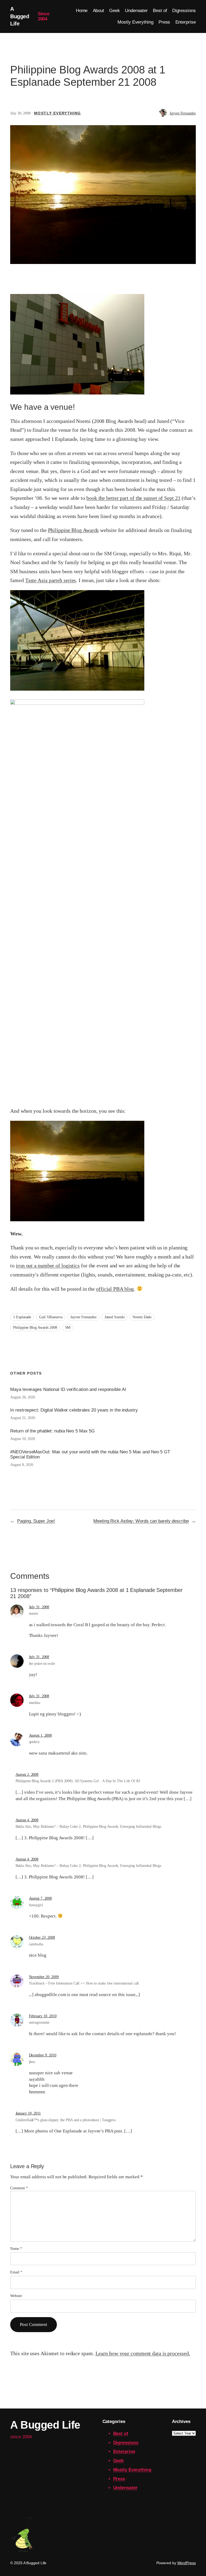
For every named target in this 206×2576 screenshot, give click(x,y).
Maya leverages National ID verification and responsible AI (68, 1389)
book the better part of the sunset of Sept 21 (133, 498)
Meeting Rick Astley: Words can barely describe (141, 1521)
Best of (121, 2434)
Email (16, 2272)
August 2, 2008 (27, 1775)
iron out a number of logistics (48, 1265)
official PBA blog (115, 1289)
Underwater (125, 2488)
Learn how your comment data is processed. (143, 2353)
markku (35, 1703)
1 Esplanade (22, 1317)
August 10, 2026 (23, 1439)
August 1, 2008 (41, 1735)
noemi (34, 1613)
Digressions (126, 2443)
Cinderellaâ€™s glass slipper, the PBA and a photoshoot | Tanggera (66, 2120)
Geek (119, 2461)
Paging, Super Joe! (36, 1521)
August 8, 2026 (22, 1465)
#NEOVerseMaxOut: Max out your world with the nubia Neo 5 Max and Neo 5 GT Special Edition (90, 1454)
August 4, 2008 (27, 1820)
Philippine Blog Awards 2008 (35, 1328)
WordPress (187, 2563)
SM (68, 1328)
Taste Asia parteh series (51, 580)
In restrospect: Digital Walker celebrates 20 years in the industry (74, 1410)
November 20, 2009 (44, 1977)
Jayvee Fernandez (183, 113)
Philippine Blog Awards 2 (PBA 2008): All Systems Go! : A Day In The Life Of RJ (78, 1781)
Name (16, 2249)
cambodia (36, 1944)
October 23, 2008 (42, 1937)
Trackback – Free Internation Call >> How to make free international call (84, 1983)
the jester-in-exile (42, 1664)
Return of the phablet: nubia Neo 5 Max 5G (52, 1431)
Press (119, 2479)
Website (16, 2296)
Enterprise (124, 2452)
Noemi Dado (142, 1317)
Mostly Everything (58, 113)
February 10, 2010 (43, 2016)
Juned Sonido (115, 1317)
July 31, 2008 (39, 1607)
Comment (19, 2188)
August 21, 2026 (23, 1418)
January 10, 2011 (28, 2113)
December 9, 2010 (43, 2055)
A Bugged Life (20, 16)
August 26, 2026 (23, 1397)
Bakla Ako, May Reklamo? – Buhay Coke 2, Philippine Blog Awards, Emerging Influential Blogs (88, 1827)
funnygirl (36, 1905)
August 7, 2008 (41, 1898)
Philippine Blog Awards (73, 530)
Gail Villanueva (51, 1317)
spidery (34, 1742)
